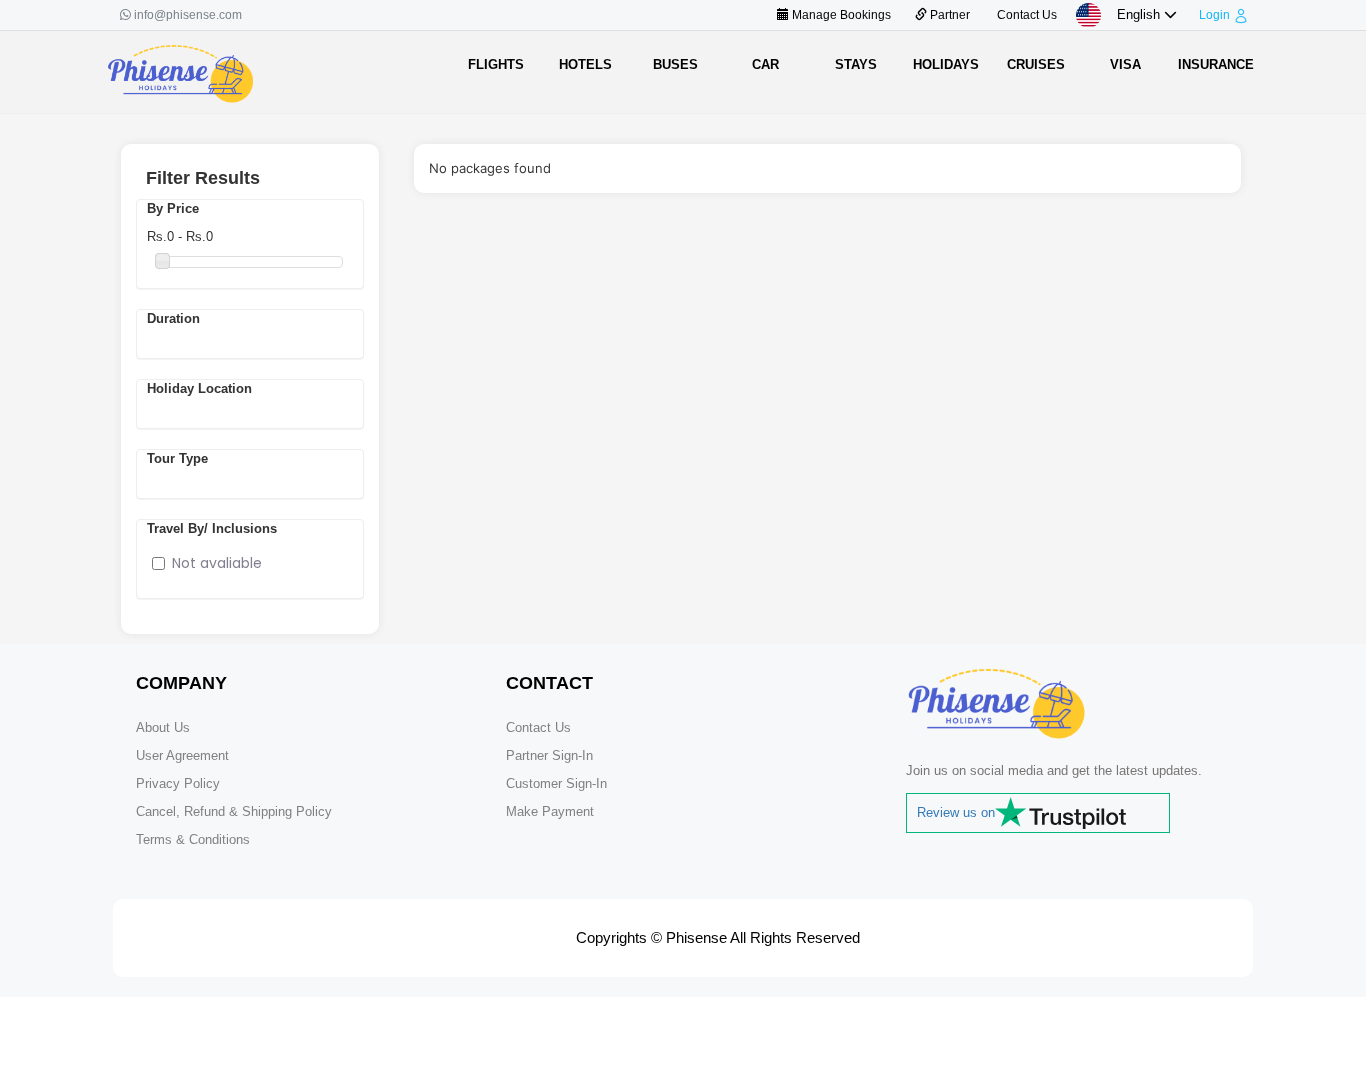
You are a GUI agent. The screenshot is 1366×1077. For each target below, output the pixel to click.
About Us (163, 727)
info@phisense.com (188, 15)
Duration (173, 318)
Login (1214, 15)
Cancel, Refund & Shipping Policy (234, 811)
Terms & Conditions (193, 839)
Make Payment (550, 811)
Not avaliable (217, 563)
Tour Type (177, 458)
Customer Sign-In (556, 783)
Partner (948, 15)
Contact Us (1025, 15)
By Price (173, 208)
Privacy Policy (178, 783)
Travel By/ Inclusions (212, 528)
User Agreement (182, 755)
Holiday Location (199, 388)
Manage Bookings (840, 15)
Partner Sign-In (549, 755)
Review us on (956, 812)
